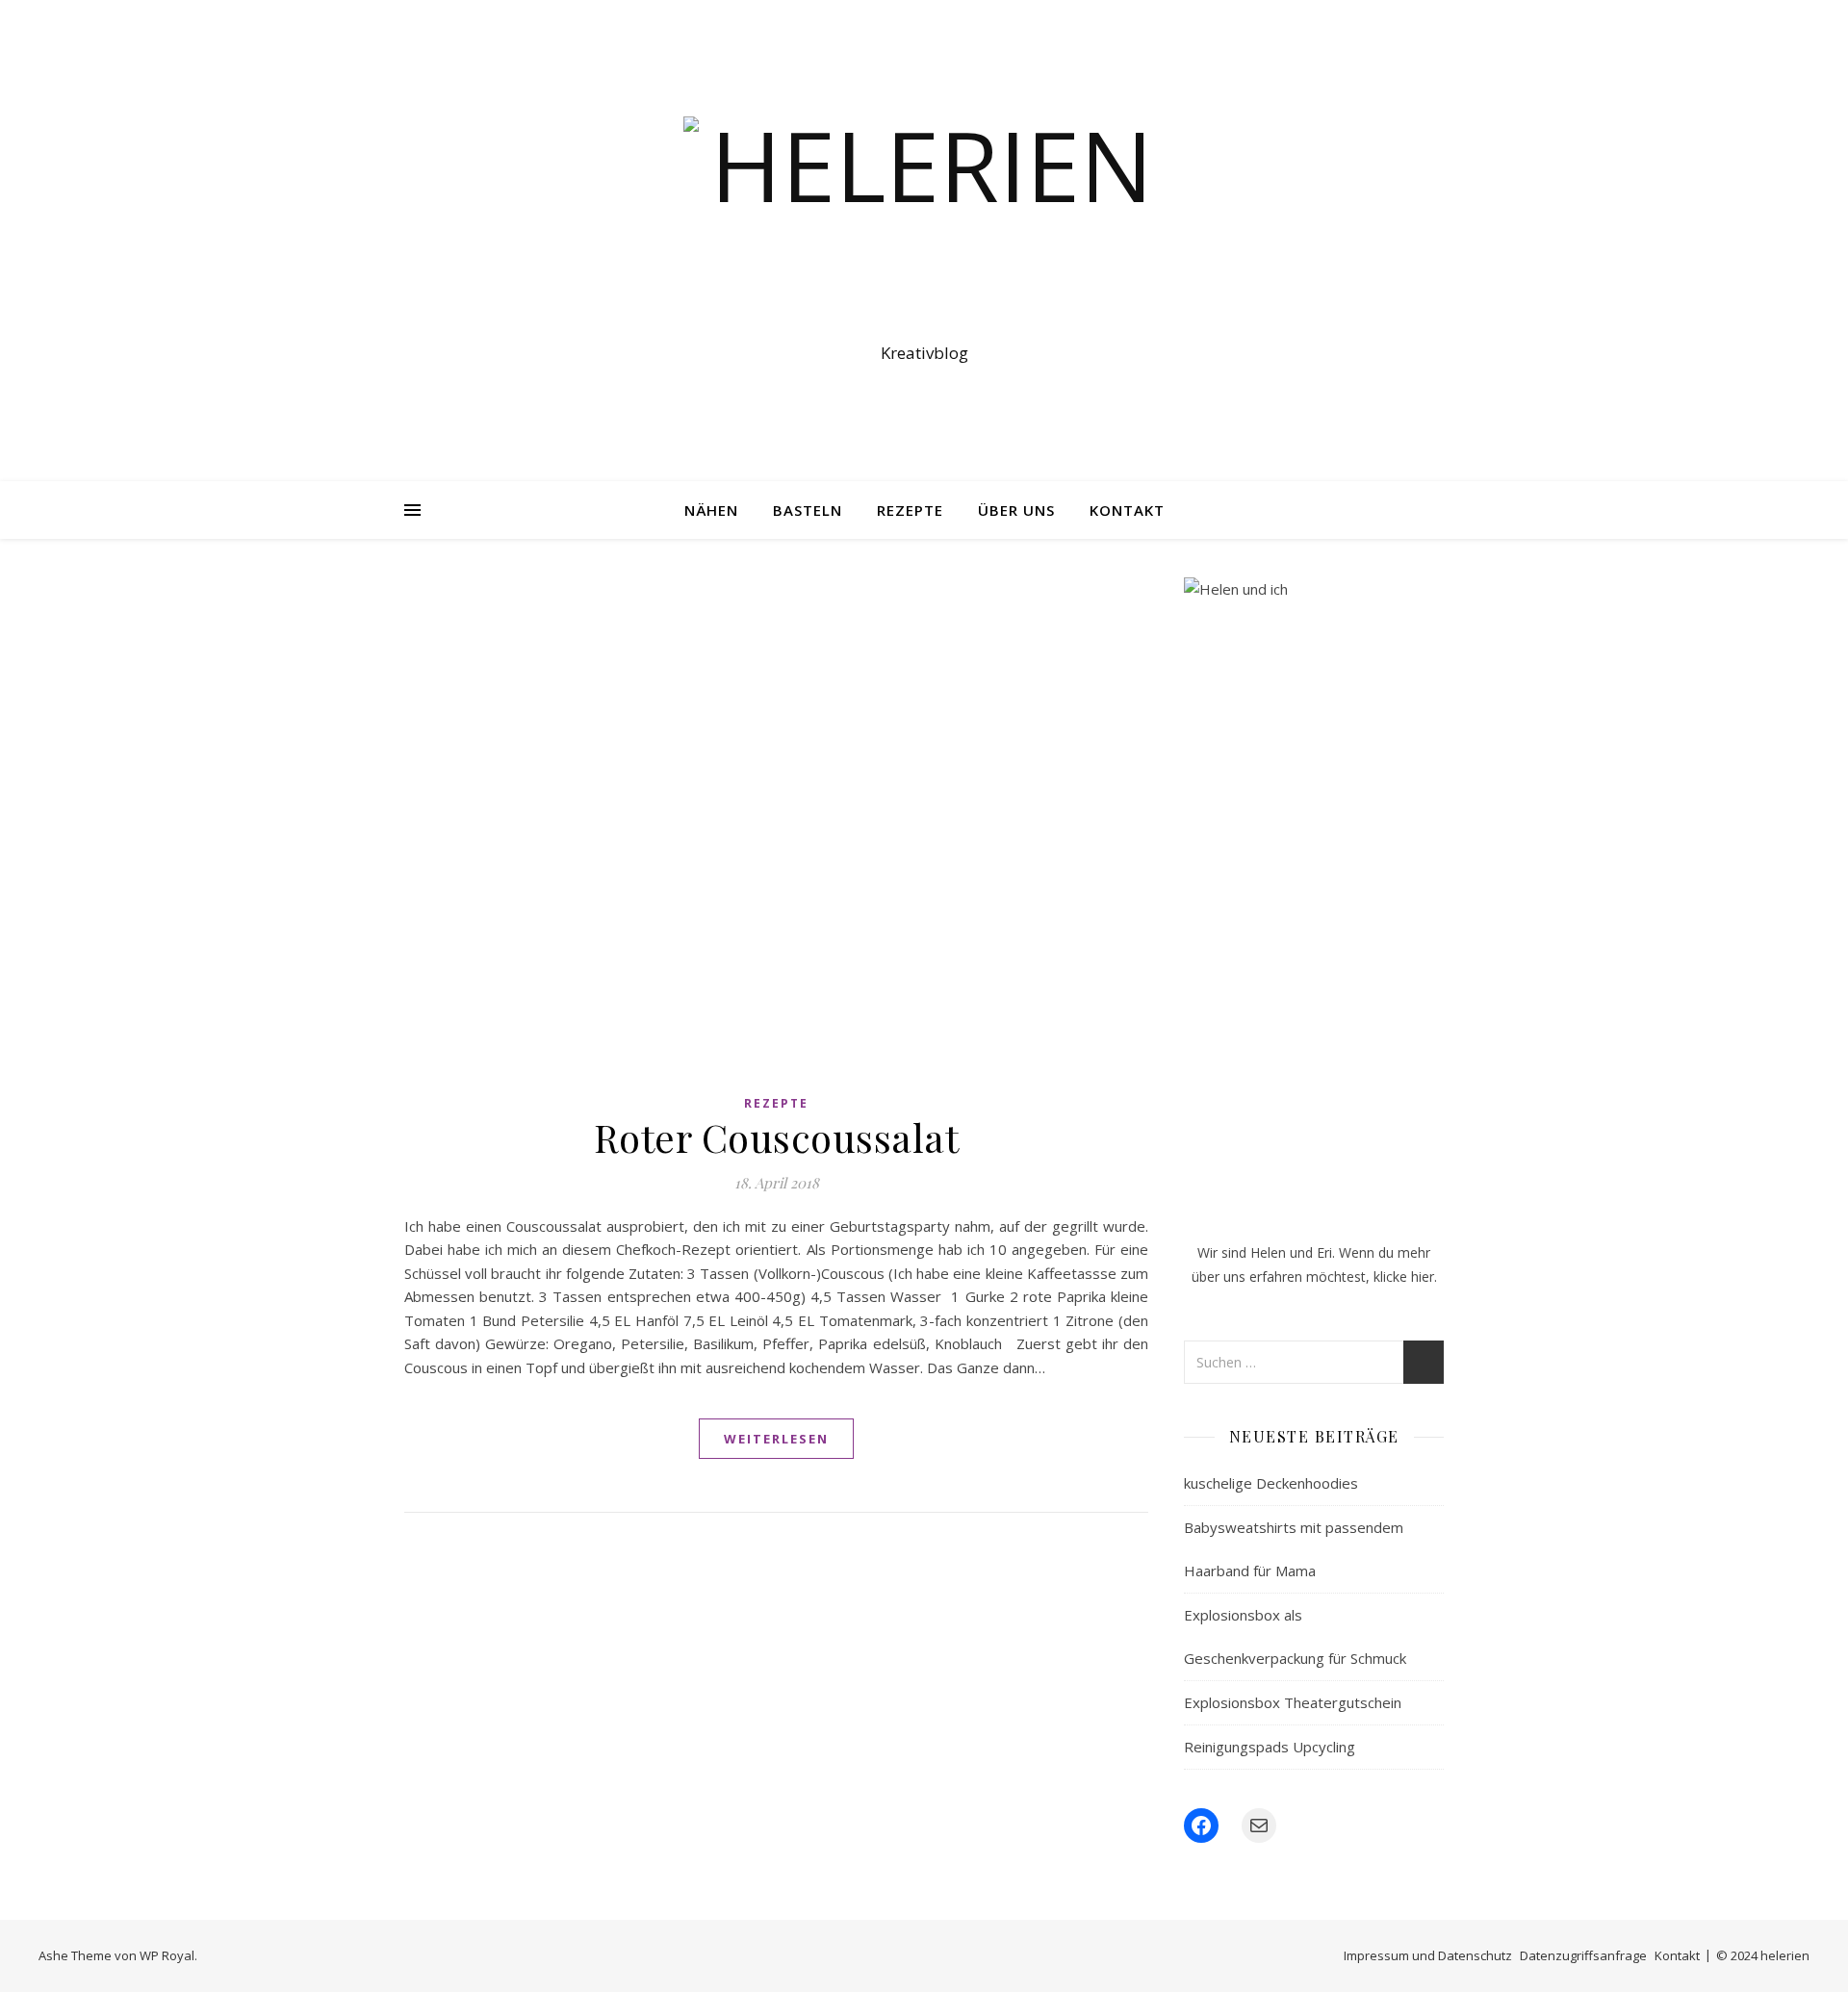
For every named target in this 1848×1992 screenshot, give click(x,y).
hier (1423, 1277)
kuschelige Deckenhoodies (1271, 1483)
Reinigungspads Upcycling (1270, 1747)
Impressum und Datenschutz (1428, 1955)
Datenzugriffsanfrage (1583, 1955)
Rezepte (910, 510)
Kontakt (1127, 510)
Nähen (711, 510)
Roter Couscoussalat (777, 1137)
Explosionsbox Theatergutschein (1293, 1702)
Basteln (808, 510)
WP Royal (167, 1955)
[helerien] (924, 223)
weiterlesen (776, 1439)
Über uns (1016, 510)
